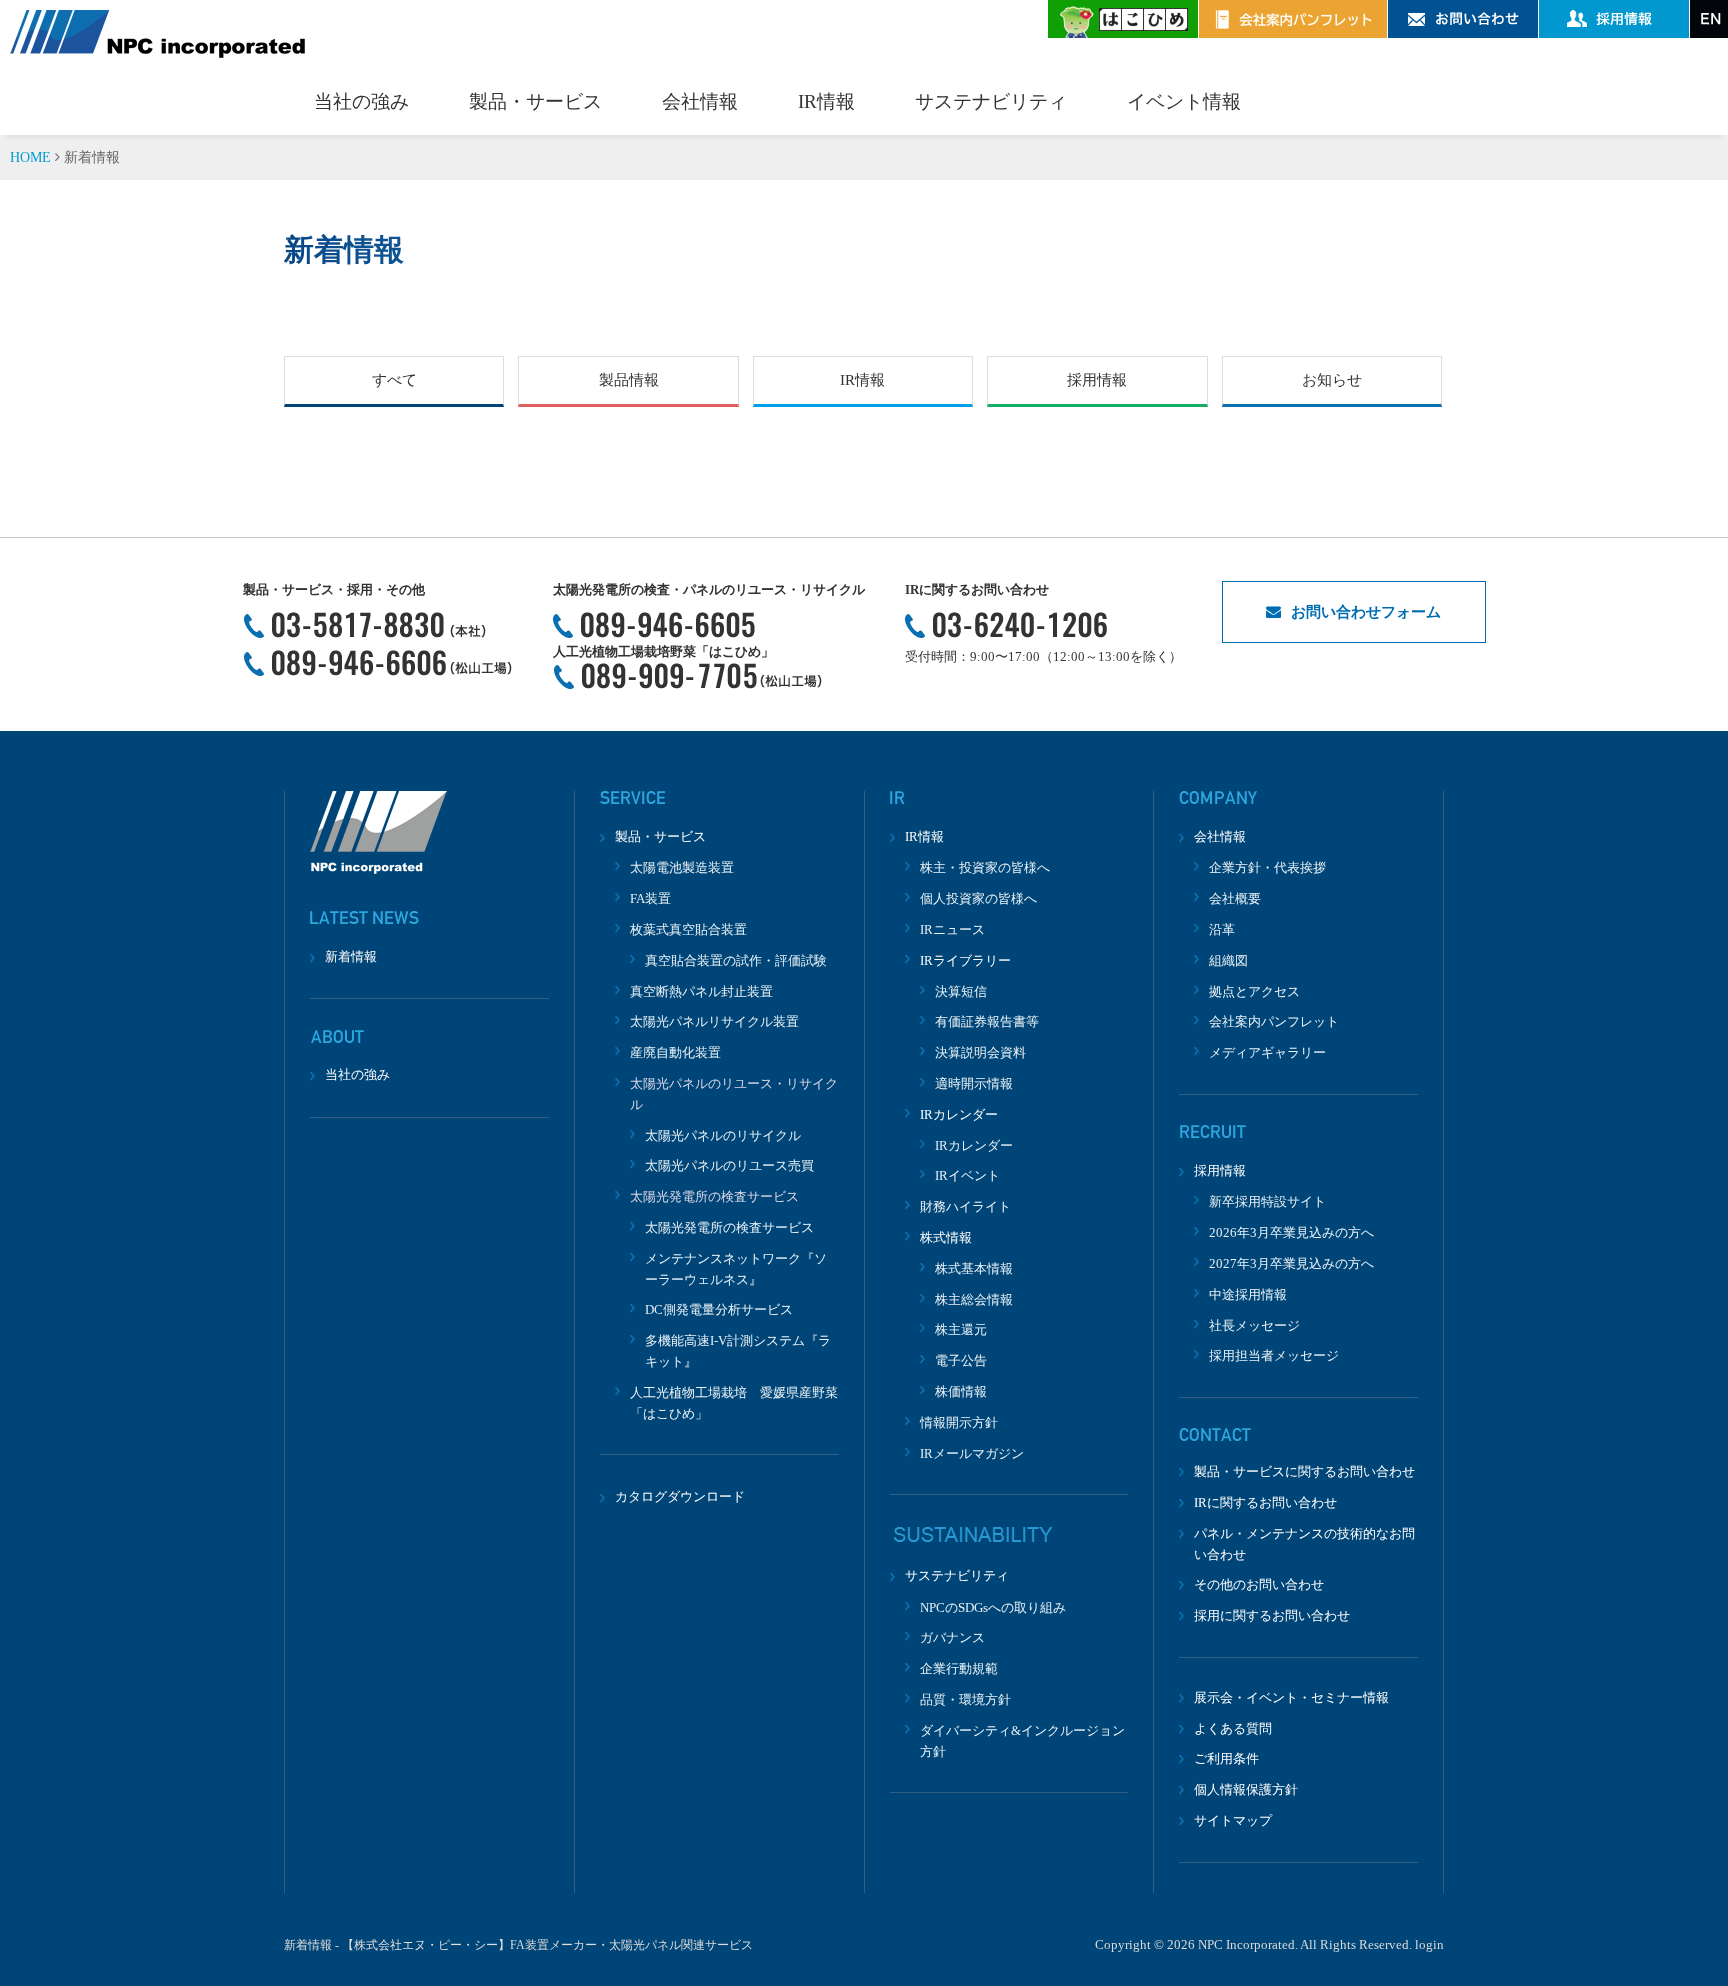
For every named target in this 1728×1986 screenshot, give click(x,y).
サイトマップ (1233, 1820)
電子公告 (961, 1360)
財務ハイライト (965, 1206)
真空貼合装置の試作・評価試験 (736, 960)
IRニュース (952, 929)
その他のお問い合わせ (1259, 1584)
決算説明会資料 (980, 1052)
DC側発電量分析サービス (719, 1309)
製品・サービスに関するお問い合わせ (1304, 1471)
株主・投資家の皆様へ (985, 867)
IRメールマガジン (972, 1453)
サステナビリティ (991, 101)
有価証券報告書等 (987, 1021)
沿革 (1222, 929)
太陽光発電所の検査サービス (729, 1227)
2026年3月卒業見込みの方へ (1291, 1232)
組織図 (1228, 960)
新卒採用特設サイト (1267, 1201)
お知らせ (1332, 380)
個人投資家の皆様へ (978, 898)
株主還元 (961, 1329)
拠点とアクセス (1254, 991)
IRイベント (967, 1175)
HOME (30, 157)
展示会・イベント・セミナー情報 (1291, 1697)
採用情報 (1097, 380)
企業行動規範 (959, 1668)
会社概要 (1235, 898)
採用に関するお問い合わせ (1272, 1615)
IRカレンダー (974, 1145)
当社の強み (361, 101)
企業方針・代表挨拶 (1267, 867)
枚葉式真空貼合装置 (688, 929)
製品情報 (629, 380)
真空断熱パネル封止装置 (701, 991)
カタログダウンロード (680, 1496)
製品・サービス (535, 101)
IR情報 (826, 101)
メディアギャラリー (1267, 1052)
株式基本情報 (974, 1268)
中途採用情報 (1248, 1294)
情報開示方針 (959, 1422)
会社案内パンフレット (1274, 1021)
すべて (394, 380)
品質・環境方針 (965, 1699)
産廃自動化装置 (675, 1052)
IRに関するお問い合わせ (1265, 1502)
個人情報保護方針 (1246, 1789)
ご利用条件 (1226, 1758)
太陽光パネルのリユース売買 (729, 1165)
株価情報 (961, 1391)
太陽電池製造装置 (682, 867)
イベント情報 (1184, 101)
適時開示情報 (974, 1083)
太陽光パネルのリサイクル (723, 1135)
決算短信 (961, 991)
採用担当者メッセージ (1274, 1355)
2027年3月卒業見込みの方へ (1291, 1263)
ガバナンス (952, 1637)
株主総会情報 (974, 1299)
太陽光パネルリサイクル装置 (714, 1021)
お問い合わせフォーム (1366, 612)
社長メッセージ (1254, 1325)
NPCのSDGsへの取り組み (993, 1607)
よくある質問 (1233, 1728)
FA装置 (650, 898)
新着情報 (351, 956)
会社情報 (700, 101)
